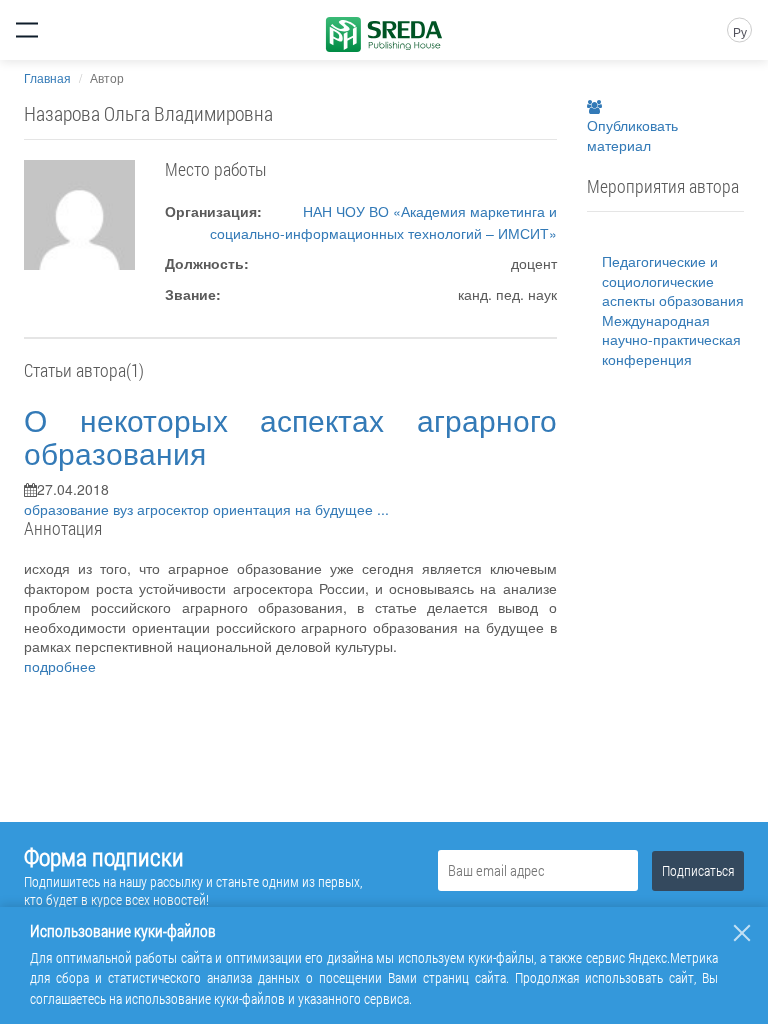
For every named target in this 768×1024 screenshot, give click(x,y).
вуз (125, 509)
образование (68, 509)
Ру (740, 31)
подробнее (60, 666)
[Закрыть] (742, 933)
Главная (47, 77)
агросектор (175, 509)
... (383, 509)
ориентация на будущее (295, 509)
